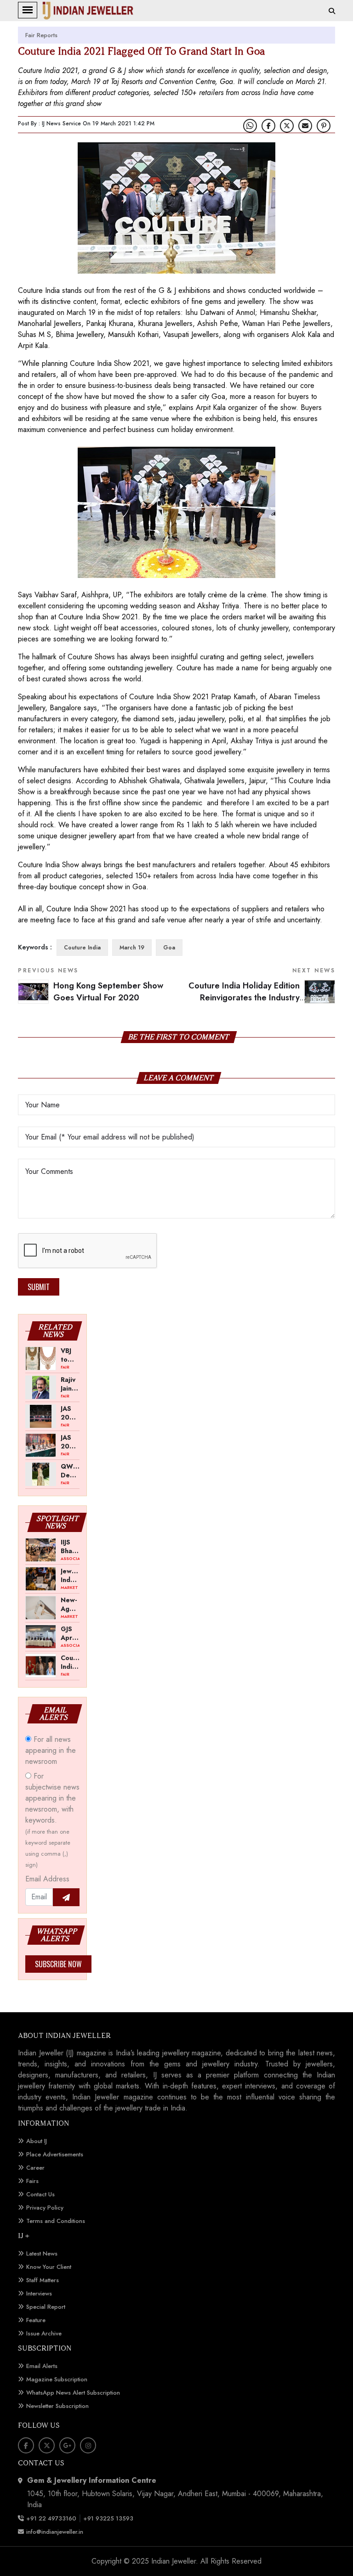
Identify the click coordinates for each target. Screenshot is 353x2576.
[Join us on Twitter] (287, 126)
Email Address (47, 1879)
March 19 (132, 948)
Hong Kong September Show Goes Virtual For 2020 (108, 992)
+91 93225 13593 (109, 2518)
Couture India (82, 948)
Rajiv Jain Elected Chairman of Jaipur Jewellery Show (70, 1384)
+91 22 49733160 (51, 2518)
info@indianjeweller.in (55, 2532)
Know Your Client (49, 2267)
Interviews (39, 2293)
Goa (169, 948)
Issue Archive (44, 2333)
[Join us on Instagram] (88, 2445)
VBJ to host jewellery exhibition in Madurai (70, 1355)
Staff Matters (43, 2280)
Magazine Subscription (57, 2379)
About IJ (37, 2141)
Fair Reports (41, 35)
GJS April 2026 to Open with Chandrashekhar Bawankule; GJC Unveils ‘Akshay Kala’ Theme (70, 1633)
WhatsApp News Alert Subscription (73, 2393)
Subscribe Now (58, 1964)
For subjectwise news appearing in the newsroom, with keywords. (52, 1820)
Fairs (32, 2181)
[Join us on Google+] (67, 2445)
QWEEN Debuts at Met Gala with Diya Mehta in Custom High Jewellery (70, 1470)
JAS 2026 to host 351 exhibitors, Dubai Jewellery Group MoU (70, 1442)
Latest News (42, 2253)
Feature (36, 2320)
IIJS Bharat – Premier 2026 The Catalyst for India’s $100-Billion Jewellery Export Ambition (70, 1546)
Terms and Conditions (56, 2221)
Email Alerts (42, 2366)
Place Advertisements (55, 2154)
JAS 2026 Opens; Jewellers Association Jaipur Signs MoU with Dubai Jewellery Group (70, 1413)
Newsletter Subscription (57, 2406)
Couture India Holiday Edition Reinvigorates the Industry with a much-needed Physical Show (262, 998)
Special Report (46, 2307)
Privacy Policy (45, 2208)
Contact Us (40, 2194)
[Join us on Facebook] (268, 126)
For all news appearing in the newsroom (51, 1750)
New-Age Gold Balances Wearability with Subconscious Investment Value (70, 1604)
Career (35, 2168)
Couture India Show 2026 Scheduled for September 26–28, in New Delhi (70, 1662)
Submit (39, 1287)
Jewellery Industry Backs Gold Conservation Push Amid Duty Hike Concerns (70, 1575)
